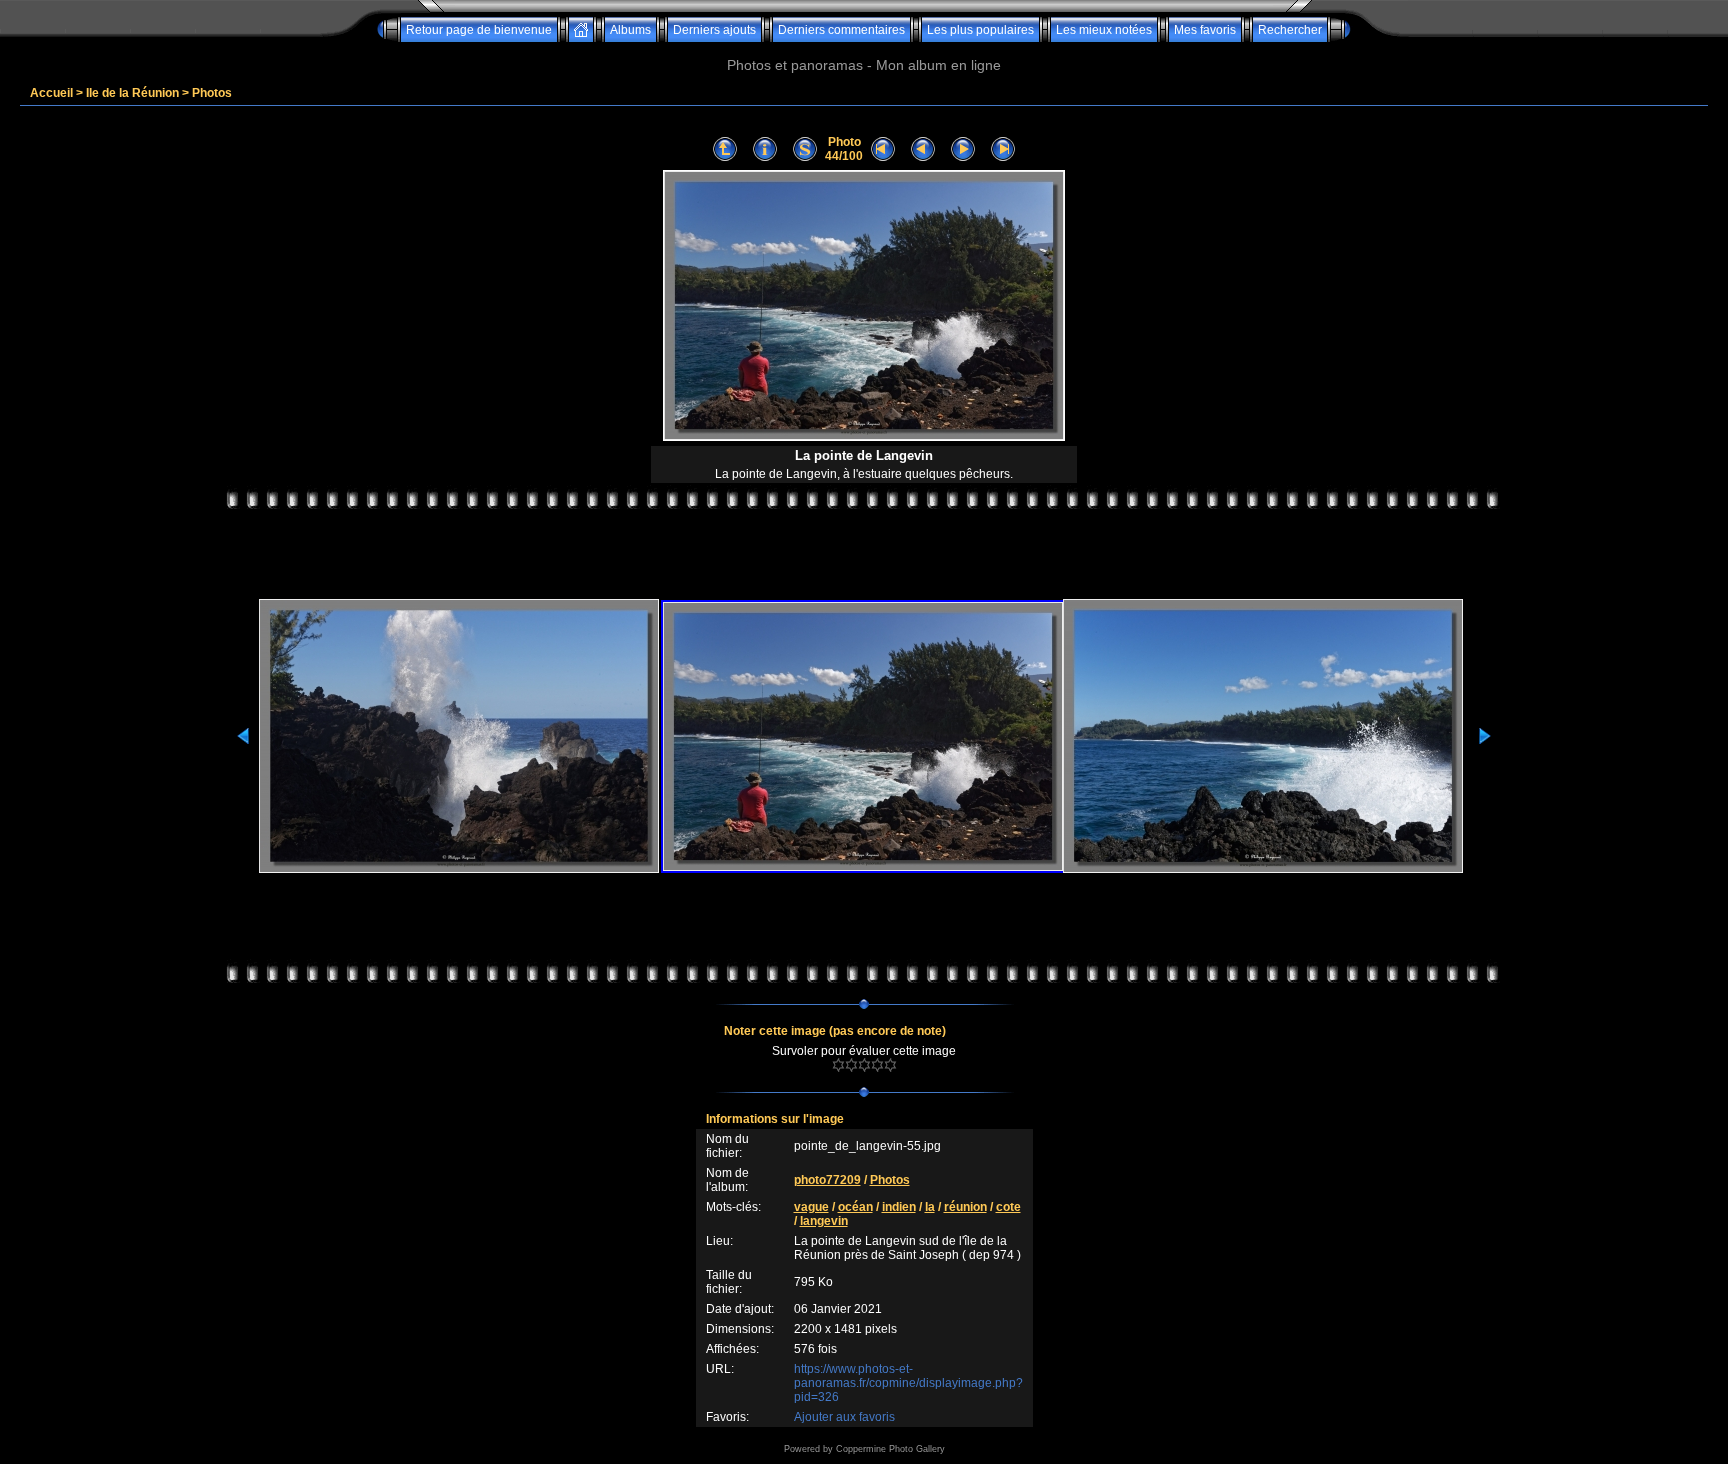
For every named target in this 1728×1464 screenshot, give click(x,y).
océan (855, 1207)
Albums (630, 30)
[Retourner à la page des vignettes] (725, 149)
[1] (838, 1065)
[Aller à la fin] (1003, 149)
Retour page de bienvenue (479, 30)
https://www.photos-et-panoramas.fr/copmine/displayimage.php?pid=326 (908, 1383)
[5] (890, 1065)
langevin (824, 1221)
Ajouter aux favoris (844, 1417)
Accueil (51, 93)
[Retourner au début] (883, 149)
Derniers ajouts (714, 30)
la (930, 1207)
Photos (212, 93)
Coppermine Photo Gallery (890, 1449)
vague (811, 1207)
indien (899, 1207)
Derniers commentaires (841, 30)
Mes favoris (1205, 30)
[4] (877, 1065)
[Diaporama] (805, 149)
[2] (851, 1065)
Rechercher (1290, 30)
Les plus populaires (980, 30)
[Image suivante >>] (963, 149)
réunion (965, 1207)
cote (1008, 1207)
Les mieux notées (1104, 30)
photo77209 (827, 1180)
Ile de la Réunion (132, 93)
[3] (864, 1065)
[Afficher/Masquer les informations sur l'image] (765, 149)
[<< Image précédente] (923, 149)
